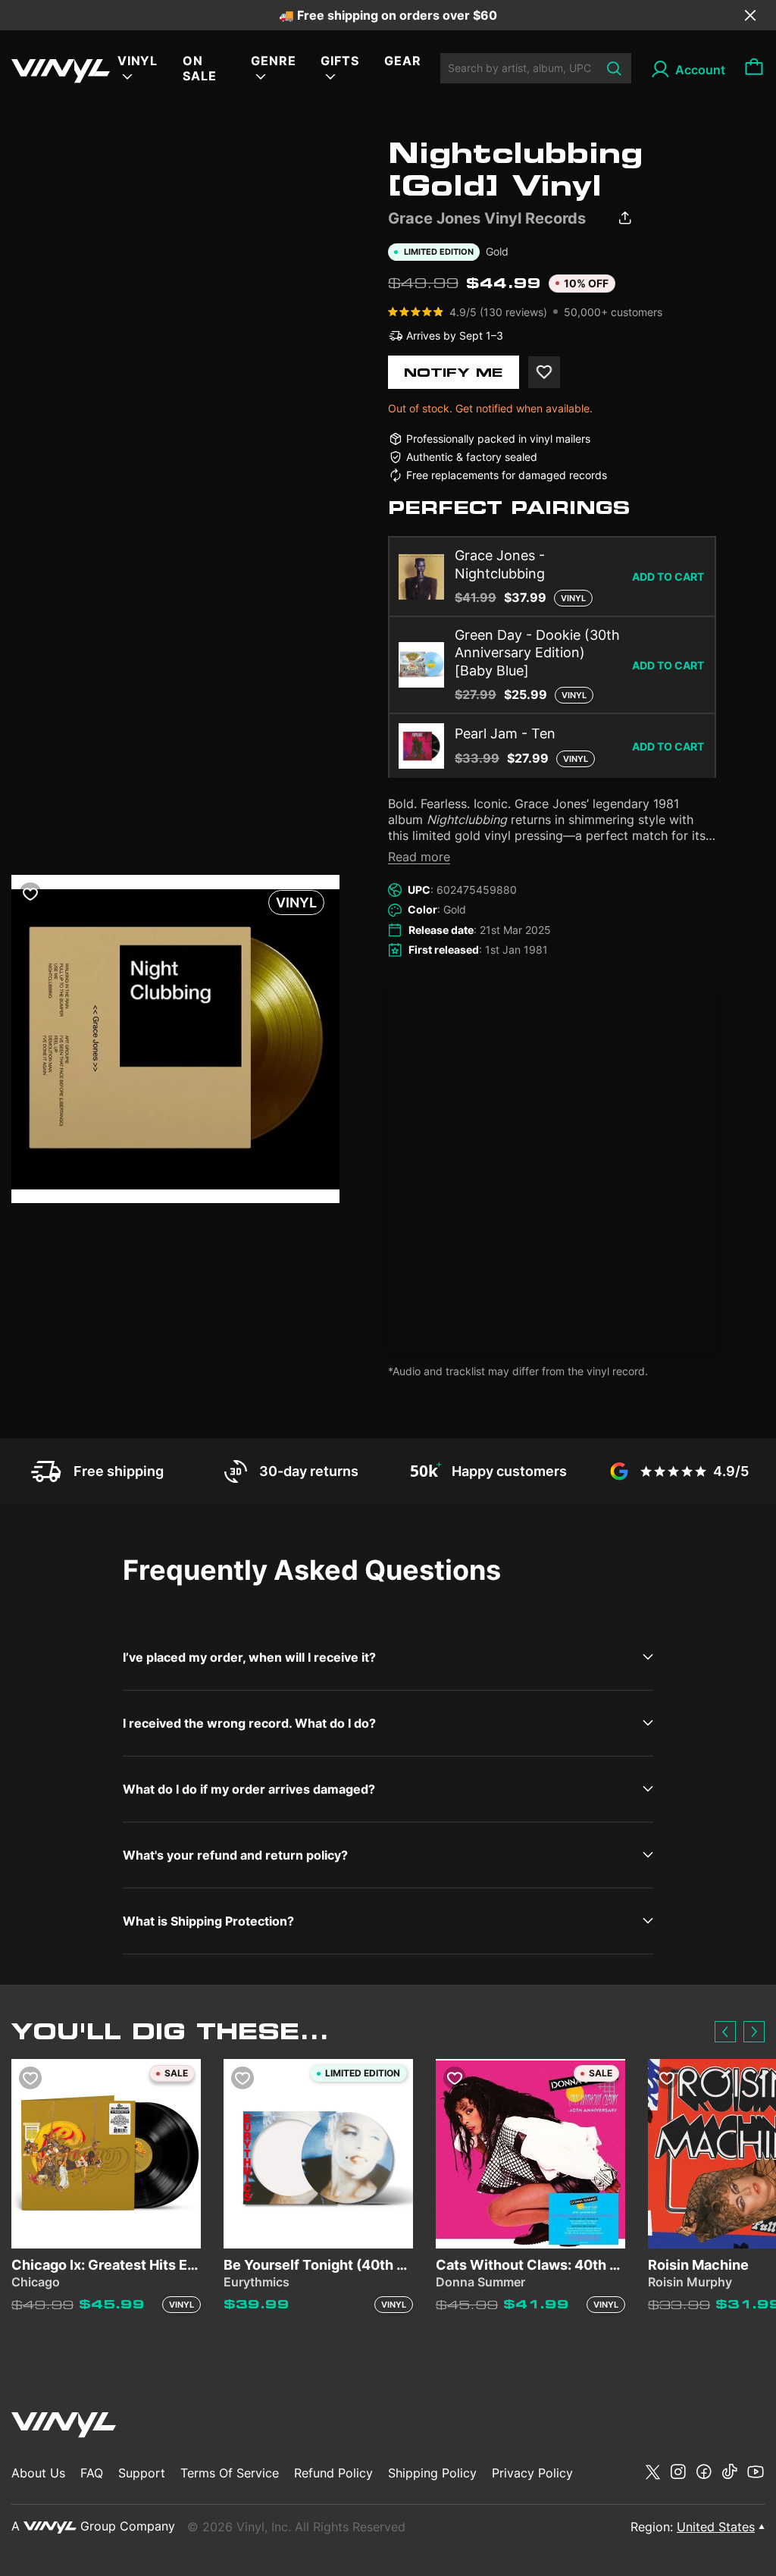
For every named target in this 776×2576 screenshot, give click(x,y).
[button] (725, 2032)
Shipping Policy (432, 2473)
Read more (419, 857)
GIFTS (340, 61)
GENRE (274, 61)
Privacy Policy (532, 2473)
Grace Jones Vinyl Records (487, 218)
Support (142, 2473)
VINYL (138, 61)
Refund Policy (333, 2473)
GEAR (403, 61)
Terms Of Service (230, 2473)
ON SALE (200, 68)
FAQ (92, 2473)
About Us (38, 2473)
